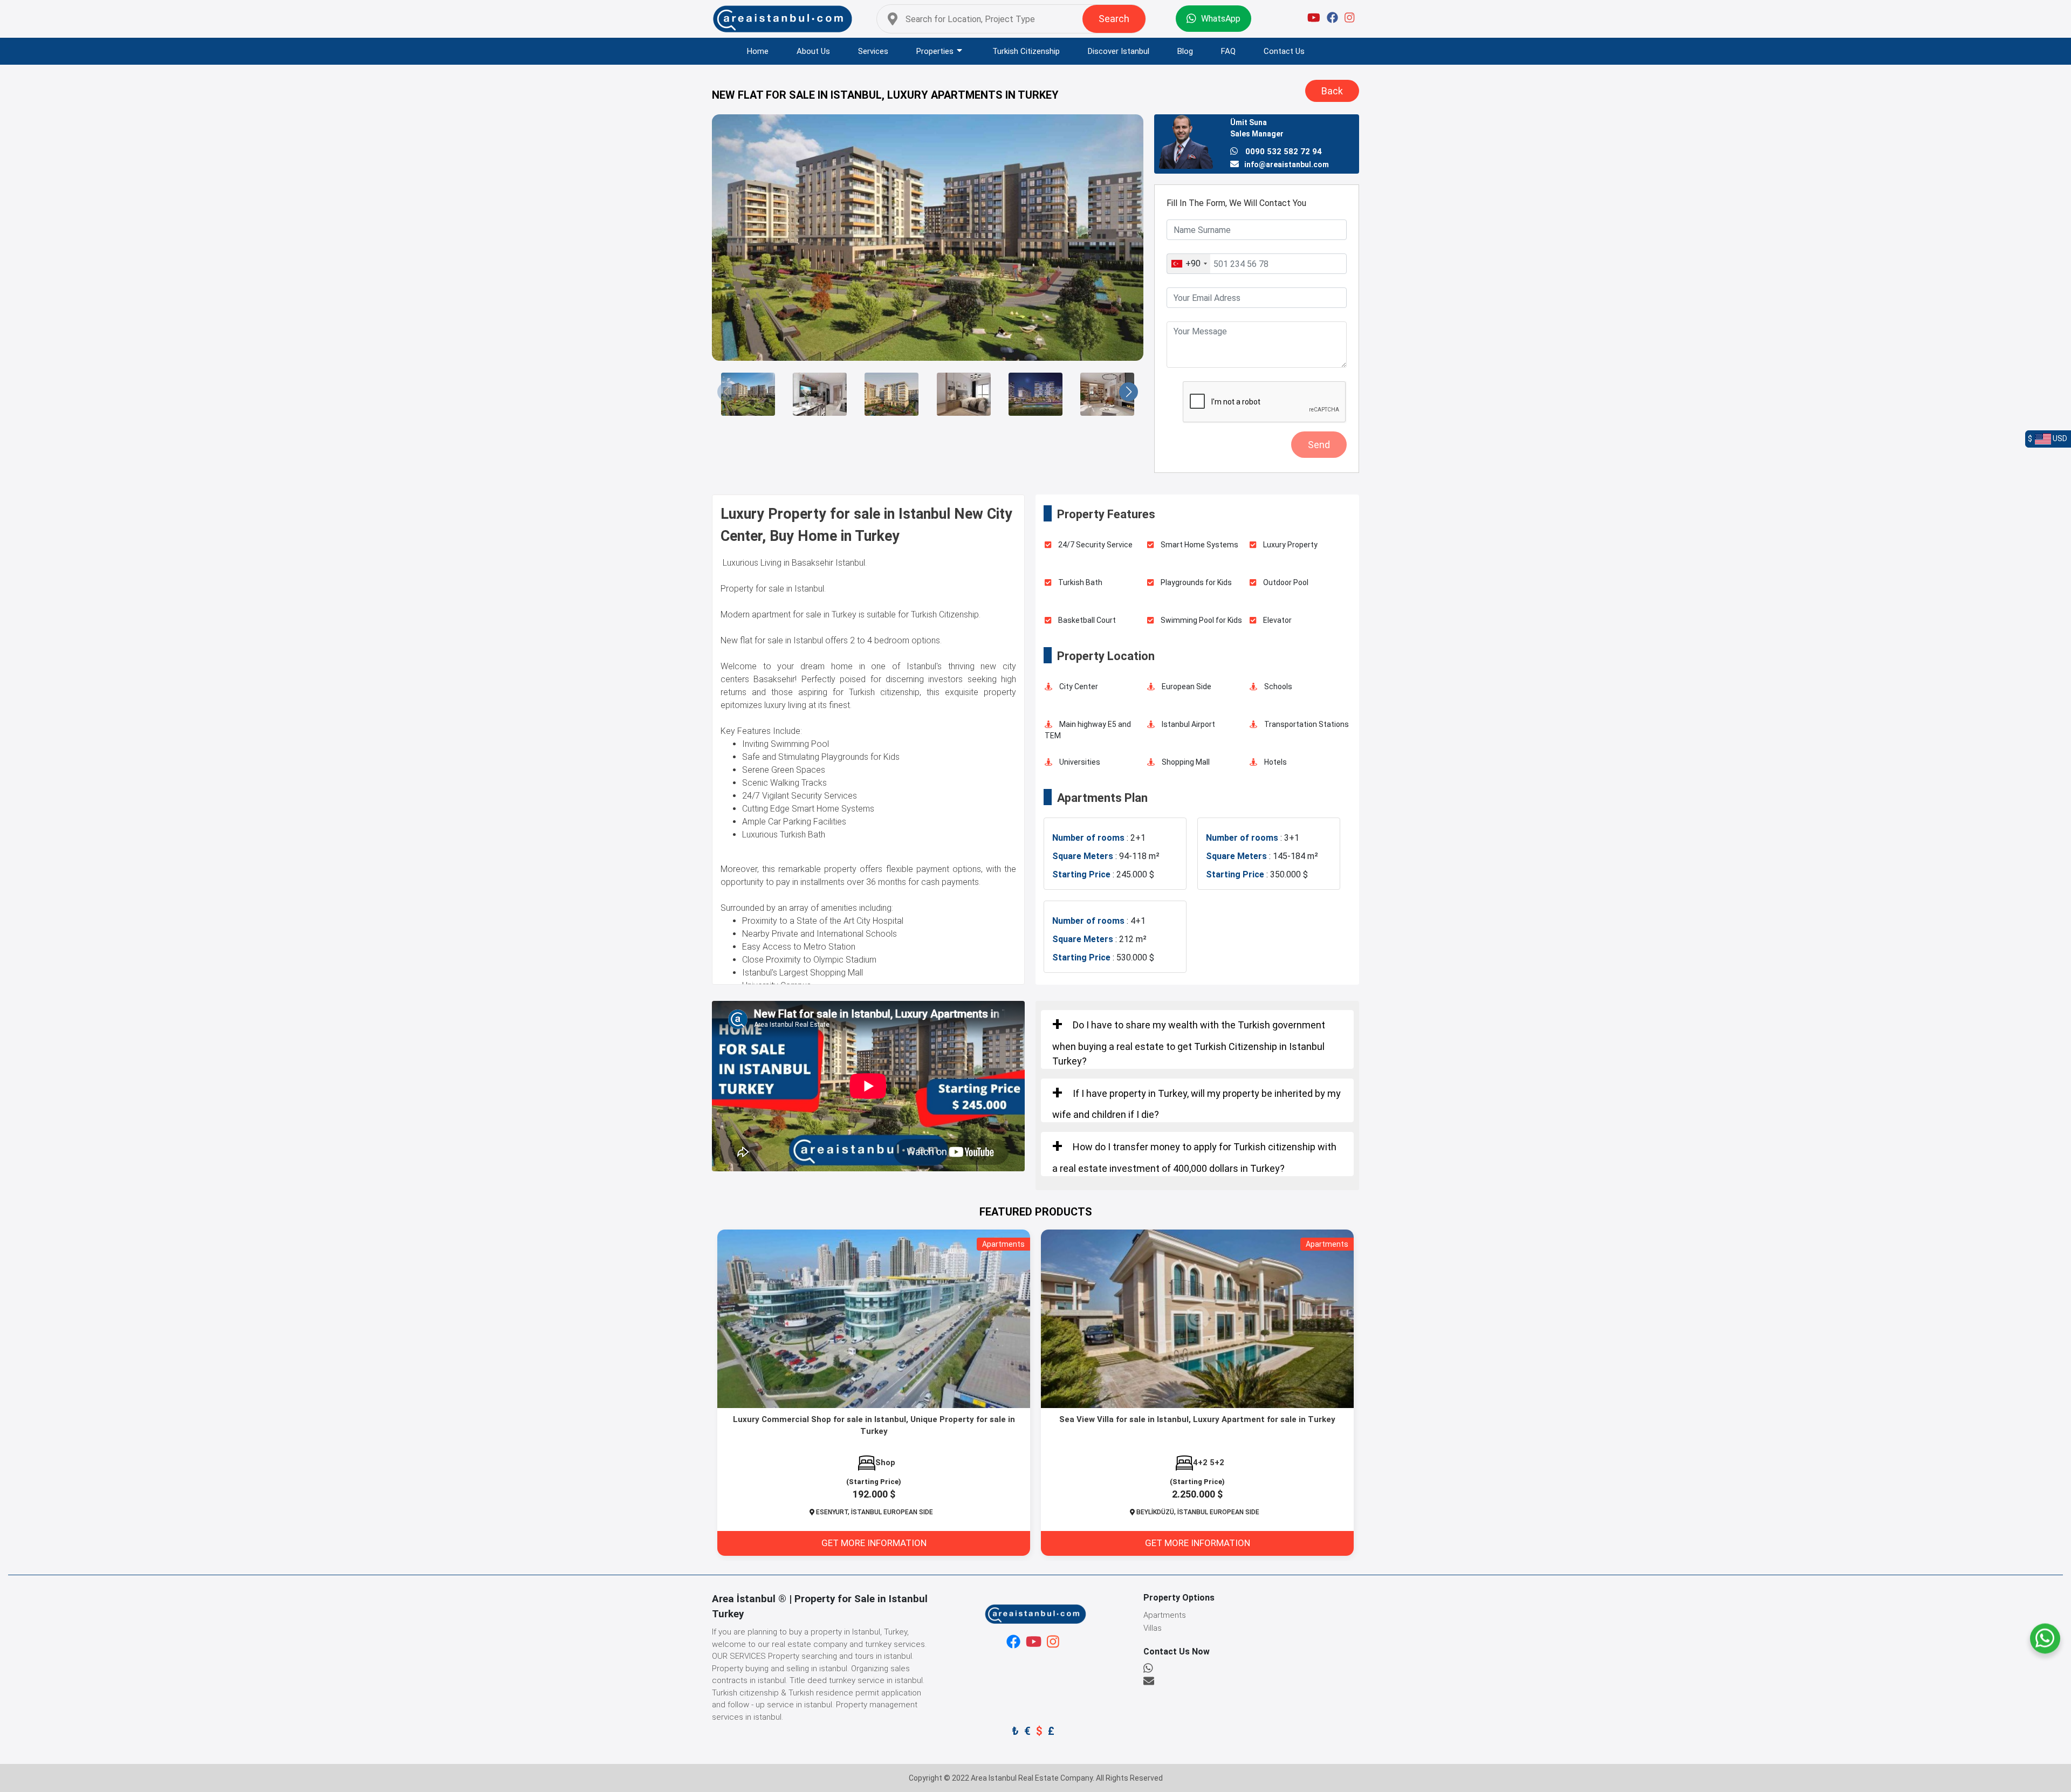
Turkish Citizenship (1026, 51)
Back (1332, 91)
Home (758, 51)
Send (1319, 445)
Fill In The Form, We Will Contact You (1236, 203)
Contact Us (1284, 51)
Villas (1153, 1628)
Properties (935, 51)
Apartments (1165, 1615)
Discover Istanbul (1119, 51)
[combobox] (1189, 264)
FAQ (1228, 51)
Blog (1185, 51)
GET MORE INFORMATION (874, 1543)
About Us (813, 51)
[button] (727, 392)
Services (873, 51)
